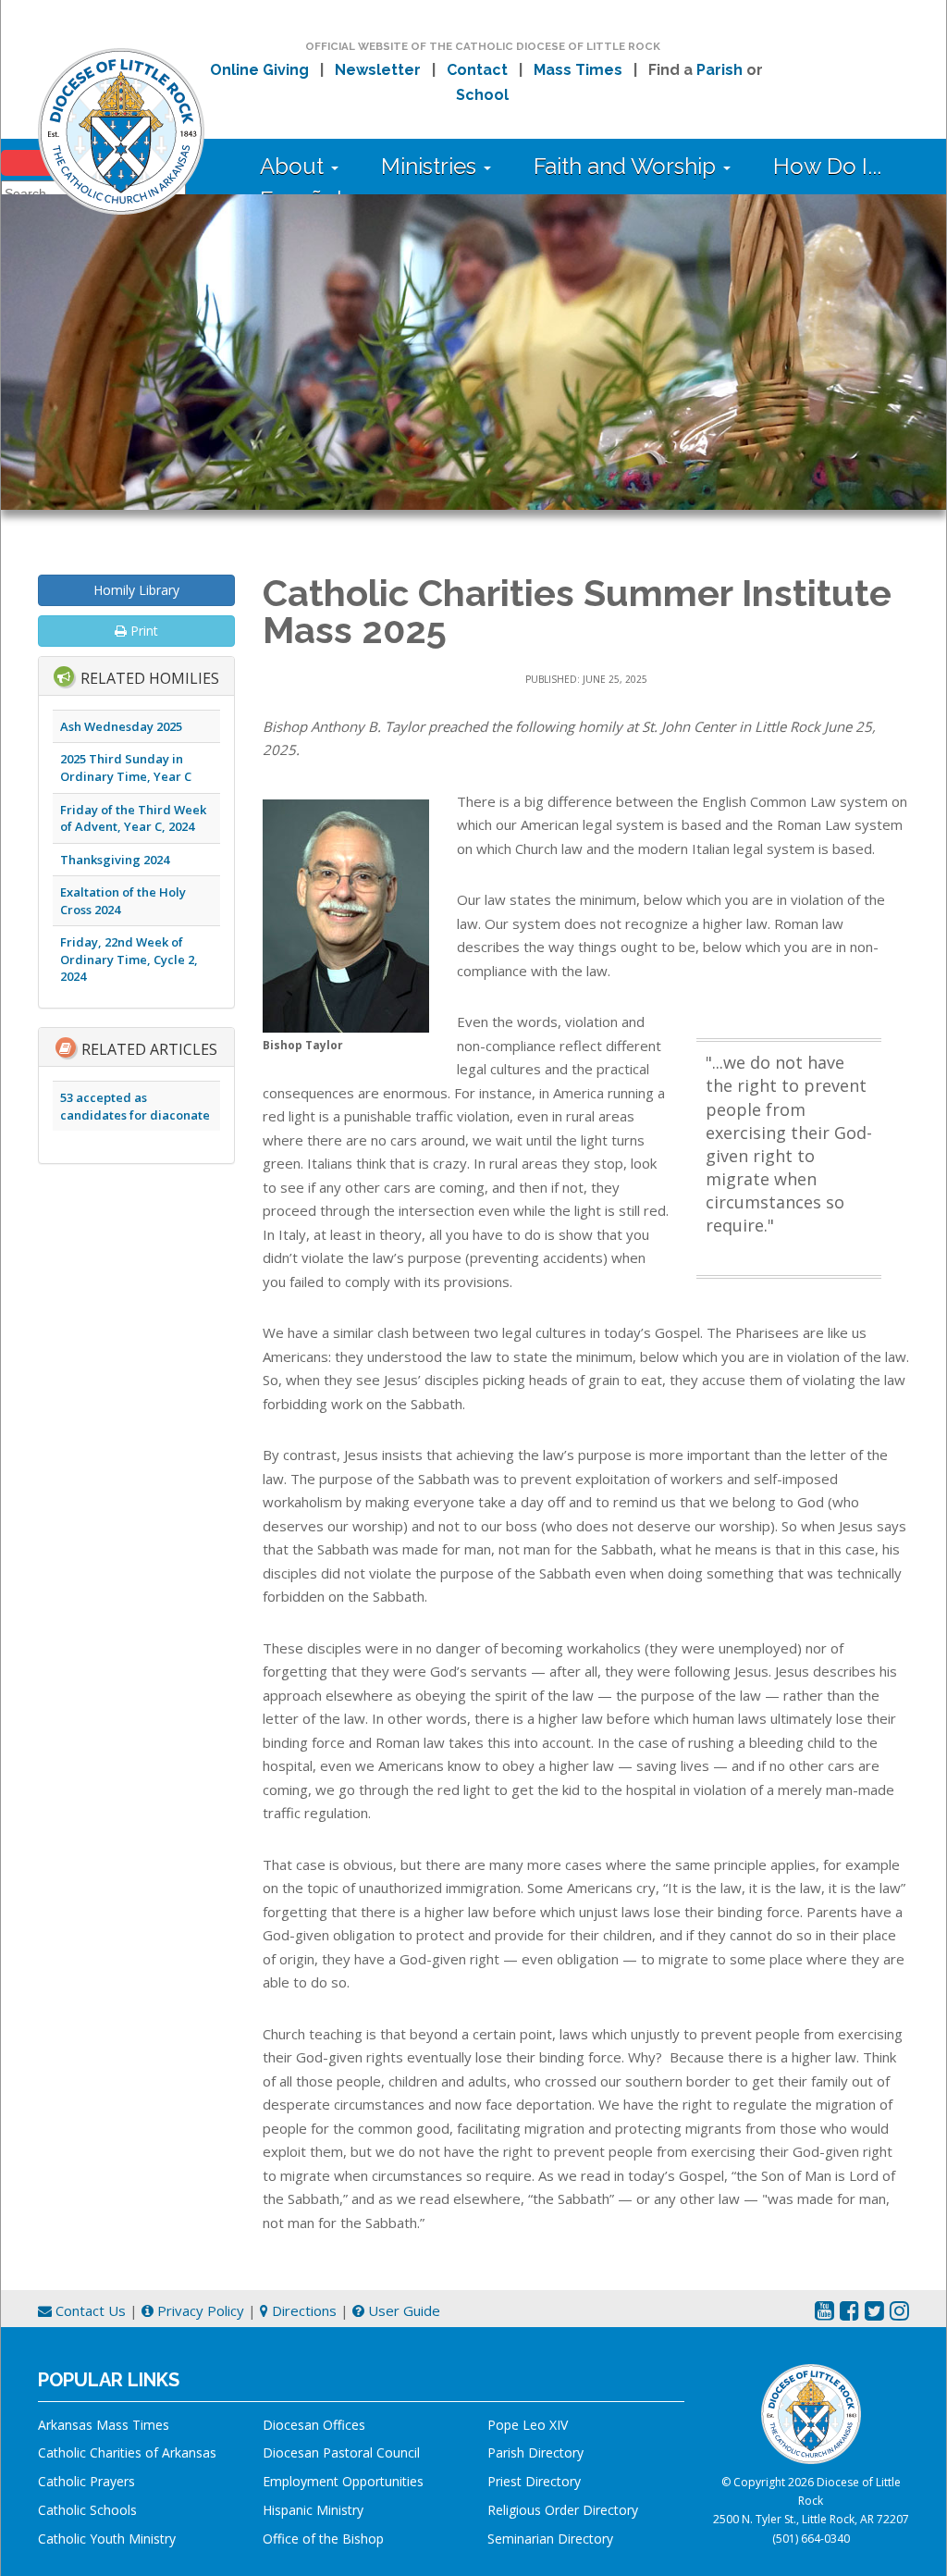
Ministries (431, 166)
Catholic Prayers (86, 2481)
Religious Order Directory (563, 2510)
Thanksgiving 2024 (115, 860)
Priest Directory (534, 2481)
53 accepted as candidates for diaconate (135, 1106)
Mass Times (578, 70)
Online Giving (259, 70)
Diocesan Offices (314, 2425)
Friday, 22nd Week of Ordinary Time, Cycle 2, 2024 (129, 959)
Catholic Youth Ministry (107, 2539)
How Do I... (827, 166)
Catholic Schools (87, 2510)
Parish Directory (535, 2452)
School (482, 95)
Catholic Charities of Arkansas (127, 2452)
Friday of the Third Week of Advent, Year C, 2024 (133, 818)
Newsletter (378, 70)
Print (142, 631)
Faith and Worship (627, 166)
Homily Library (136, 590)
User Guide (402, 2310)
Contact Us (89, 2310)
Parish (719, 70)
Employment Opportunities (343, 2481)
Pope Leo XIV (528, 2425)
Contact (477, 70)
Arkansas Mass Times (104, 2425)
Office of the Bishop (323, 2539)
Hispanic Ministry (313, 2510)
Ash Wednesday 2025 (121, 726)
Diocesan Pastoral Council (341, 2452)
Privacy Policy (199, 2310)
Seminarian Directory (550, 2539)
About (295, 166)
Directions (302, 2310)
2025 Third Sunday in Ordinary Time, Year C (126, 768)
